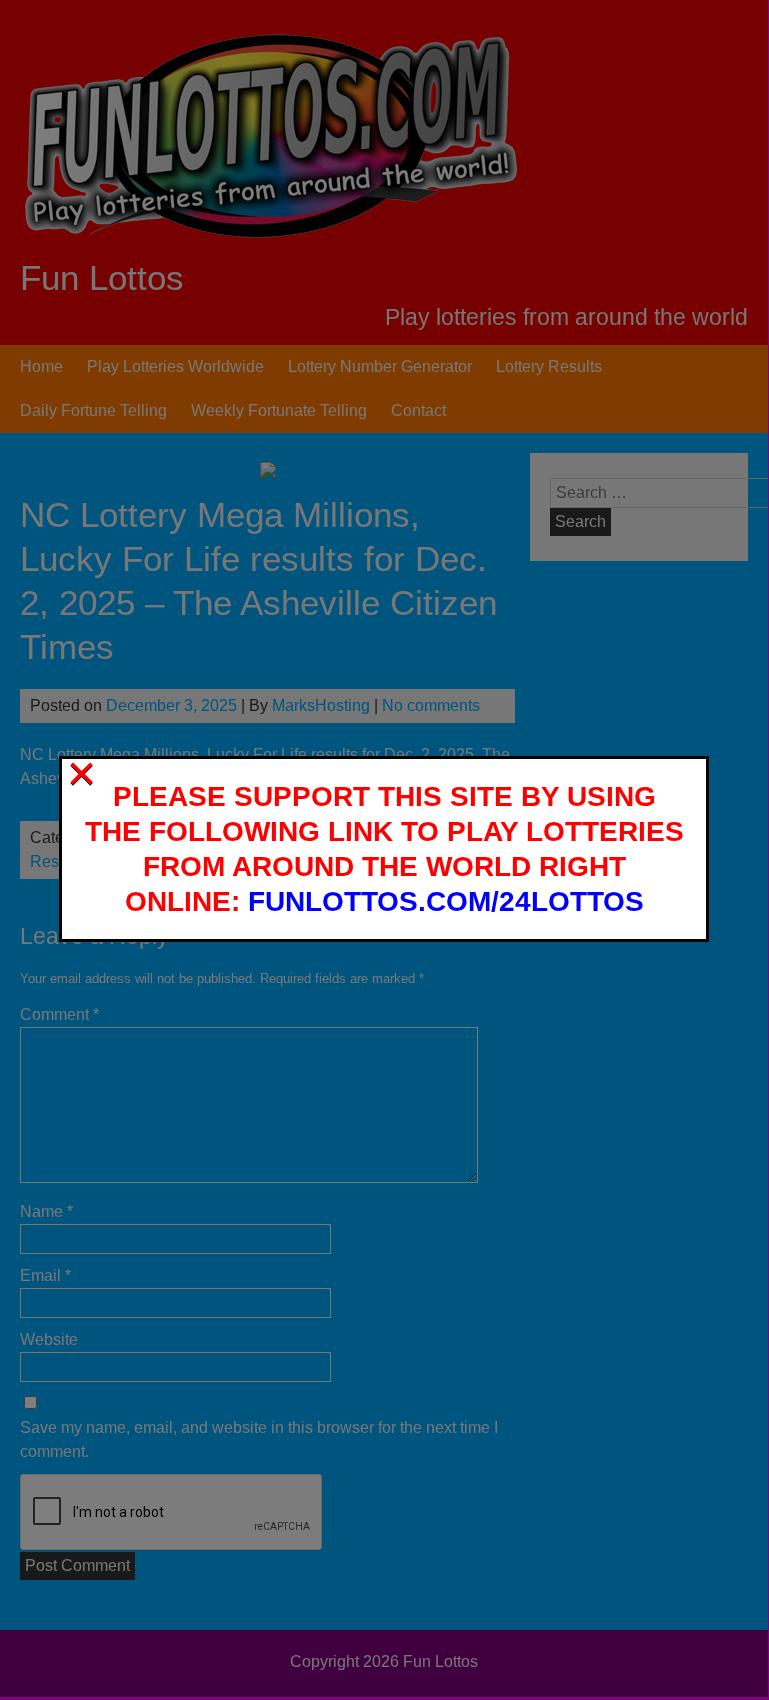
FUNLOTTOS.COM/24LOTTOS (446, 901)
